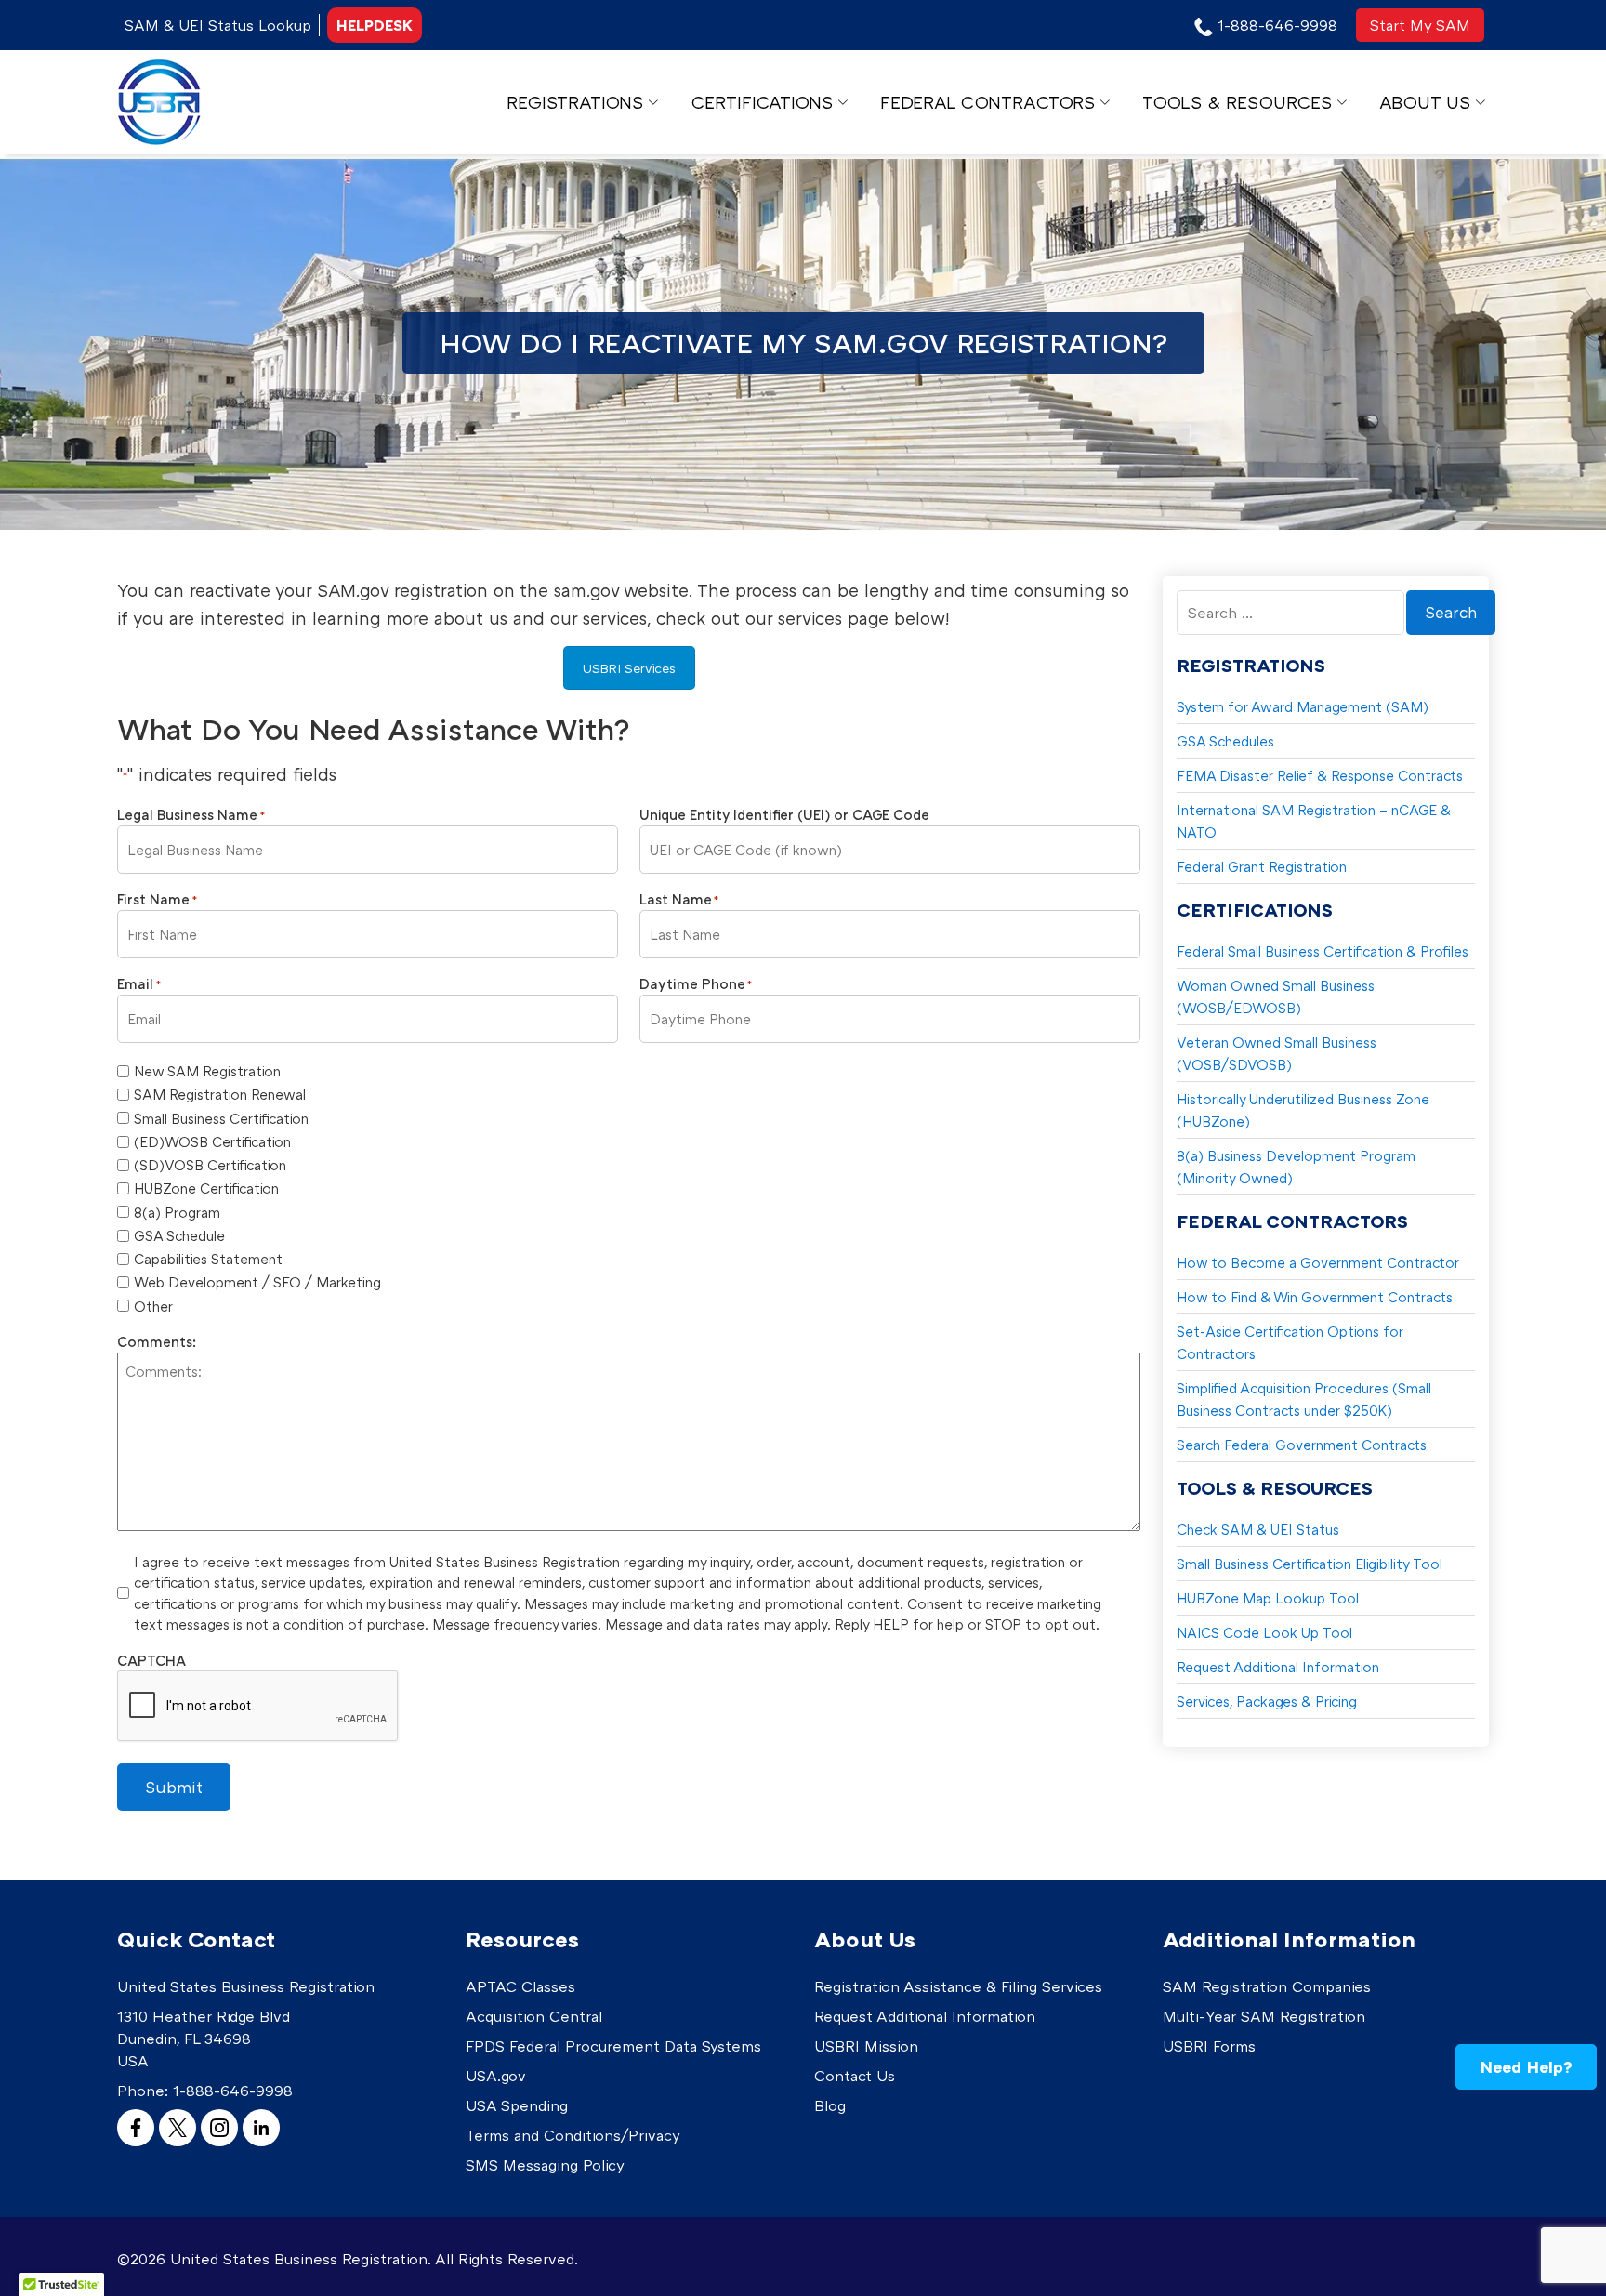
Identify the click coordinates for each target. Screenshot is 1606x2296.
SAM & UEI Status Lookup (218, 25)
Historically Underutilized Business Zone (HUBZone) (1303, 1110)
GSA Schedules (1225, 741)
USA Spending (517, 2105)
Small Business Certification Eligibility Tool (1310, 1564)
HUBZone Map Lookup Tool (1268, 1598)
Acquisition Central (534, 2016)
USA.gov (496, 2076)
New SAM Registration (207, 1071)
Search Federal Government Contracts (1302, 1445)
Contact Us (855, 2076)
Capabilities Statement (208, 1259)
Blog (830, 2105)
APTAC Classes (520, 1986)
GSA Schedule (179, 1235)
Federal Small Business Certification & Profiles (1323, 951)
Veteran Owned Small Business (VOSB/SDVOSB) (1277, 1053)
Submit (174, 1787)
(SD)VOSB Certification (210, 1165)
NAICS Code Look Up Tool (1264, 1632)
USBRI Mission (866, 2046)
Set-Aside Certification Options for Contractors (1290, 1342)
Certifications (762, 102)
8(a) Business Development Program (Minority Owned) (1296, 1167)
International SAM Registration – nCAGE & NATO (1314, 821)
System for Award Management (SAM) (1303, 706)
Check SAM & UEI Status (1258, 1529)
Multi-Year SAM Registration (1264, 2016)
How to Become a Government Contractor (1318, 1262)
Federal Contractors (987, 102)
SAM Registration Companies (1267, 1986)
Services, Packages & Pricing (1267, 1701)
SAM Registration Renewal (220, 1094)
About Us (1425, 102)
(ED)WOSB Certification (212, 1141)
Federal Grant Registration (1262, 866)
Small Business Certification (221, 1118)
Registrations (575, 102)
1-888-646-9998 (233, 2091)
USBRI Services (629, 668)
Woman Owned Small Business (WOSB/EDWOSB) (1276, 996)
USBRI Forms (1209, 2046)
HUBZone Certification (206, 1188)
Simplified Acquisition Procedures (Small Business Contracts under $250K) (1304, 1399)
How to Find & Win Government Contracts (1315, 1297)
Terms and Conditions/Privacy (573, 2135)
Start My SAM (1420, 25)
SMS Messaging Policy (545, 2165)
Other (153, 1306)
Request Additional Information (1278, 1667)
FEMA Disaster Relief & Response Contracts (1320, 775)
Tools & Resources (1237, 102)
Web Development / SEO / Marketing (257, 1282)
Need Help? (1526, 2066)
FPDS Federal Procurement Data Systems (613, 2046)
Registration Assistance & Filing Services (958, 1986)
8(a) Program (177, 1212)
